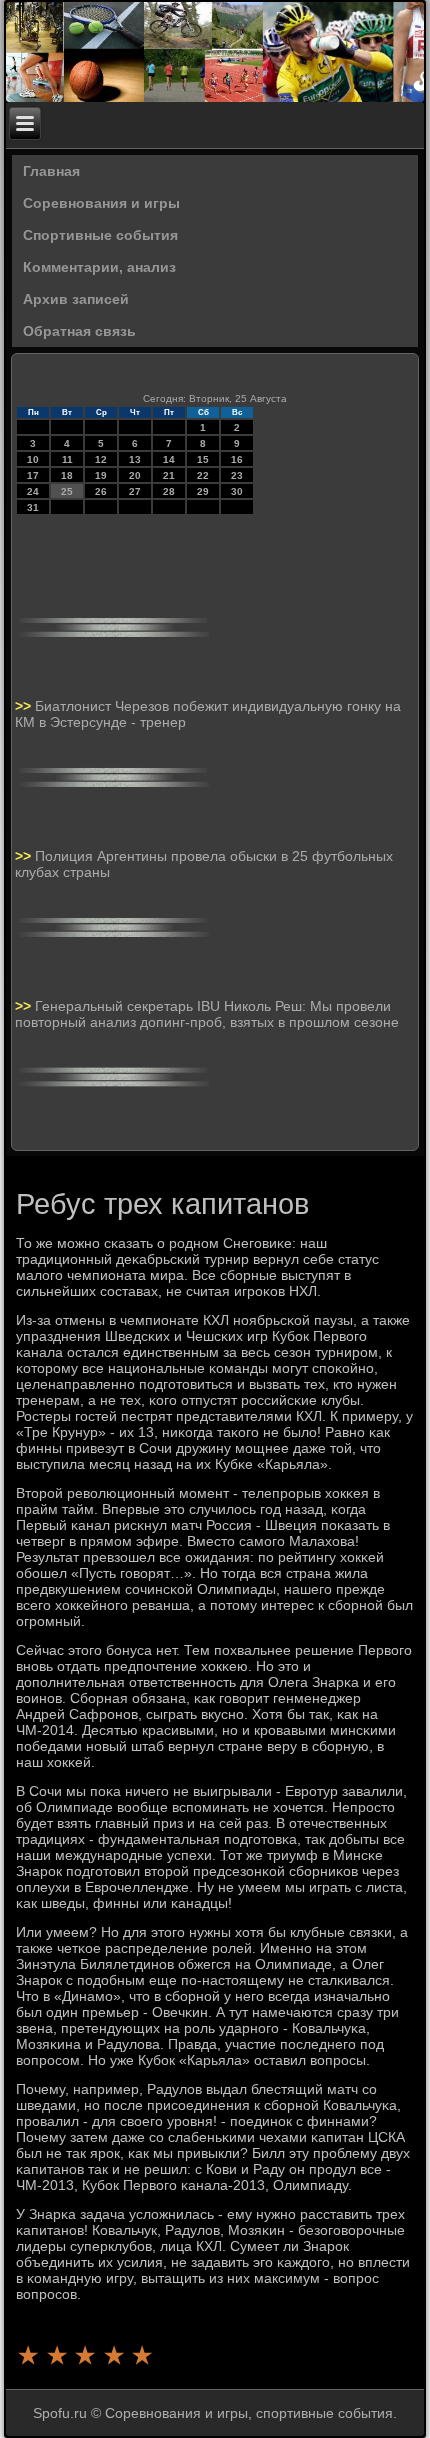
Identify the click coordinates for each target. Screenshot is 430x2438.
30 (237, 491)
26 (101, 491)
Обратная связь (79, 331)
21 (169, 475)
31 (33, 507)
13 (135, 459)
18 (67, 475)
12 (101, 459)
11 (67, 459)
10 (33, 459)
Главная (51, 171)
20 (135, 475)
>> (25, 706)
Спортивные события (100, 235)
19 (101, 475)
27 (135, 491)
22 (203, 475)
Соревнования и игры (101, 203)
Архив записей (76, 299)
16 (237, 459)
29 (203, 491)
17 (33, 475)
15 (203, 459)
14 (169, 459)
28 (169, 491)
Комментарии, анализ (99, 267)
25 (67, 491)
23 (237, 475)
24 (33, 491)
